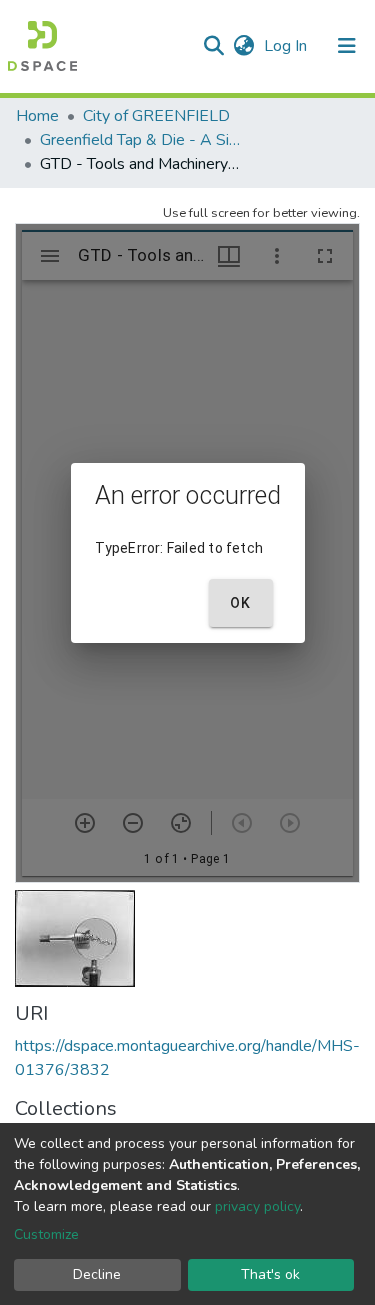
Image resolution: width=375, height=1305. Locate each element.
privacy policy (257, 1206)
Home (37, 116)
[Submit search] (213, 46)
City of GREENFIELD (156, 116)
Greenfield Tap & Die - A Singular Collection (140, 140)
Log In (287, 46)
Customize (46, 1234)
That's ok (270, 1274)
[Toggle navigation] (347, 46)
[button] (243, 46)
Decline (97, 1274)
